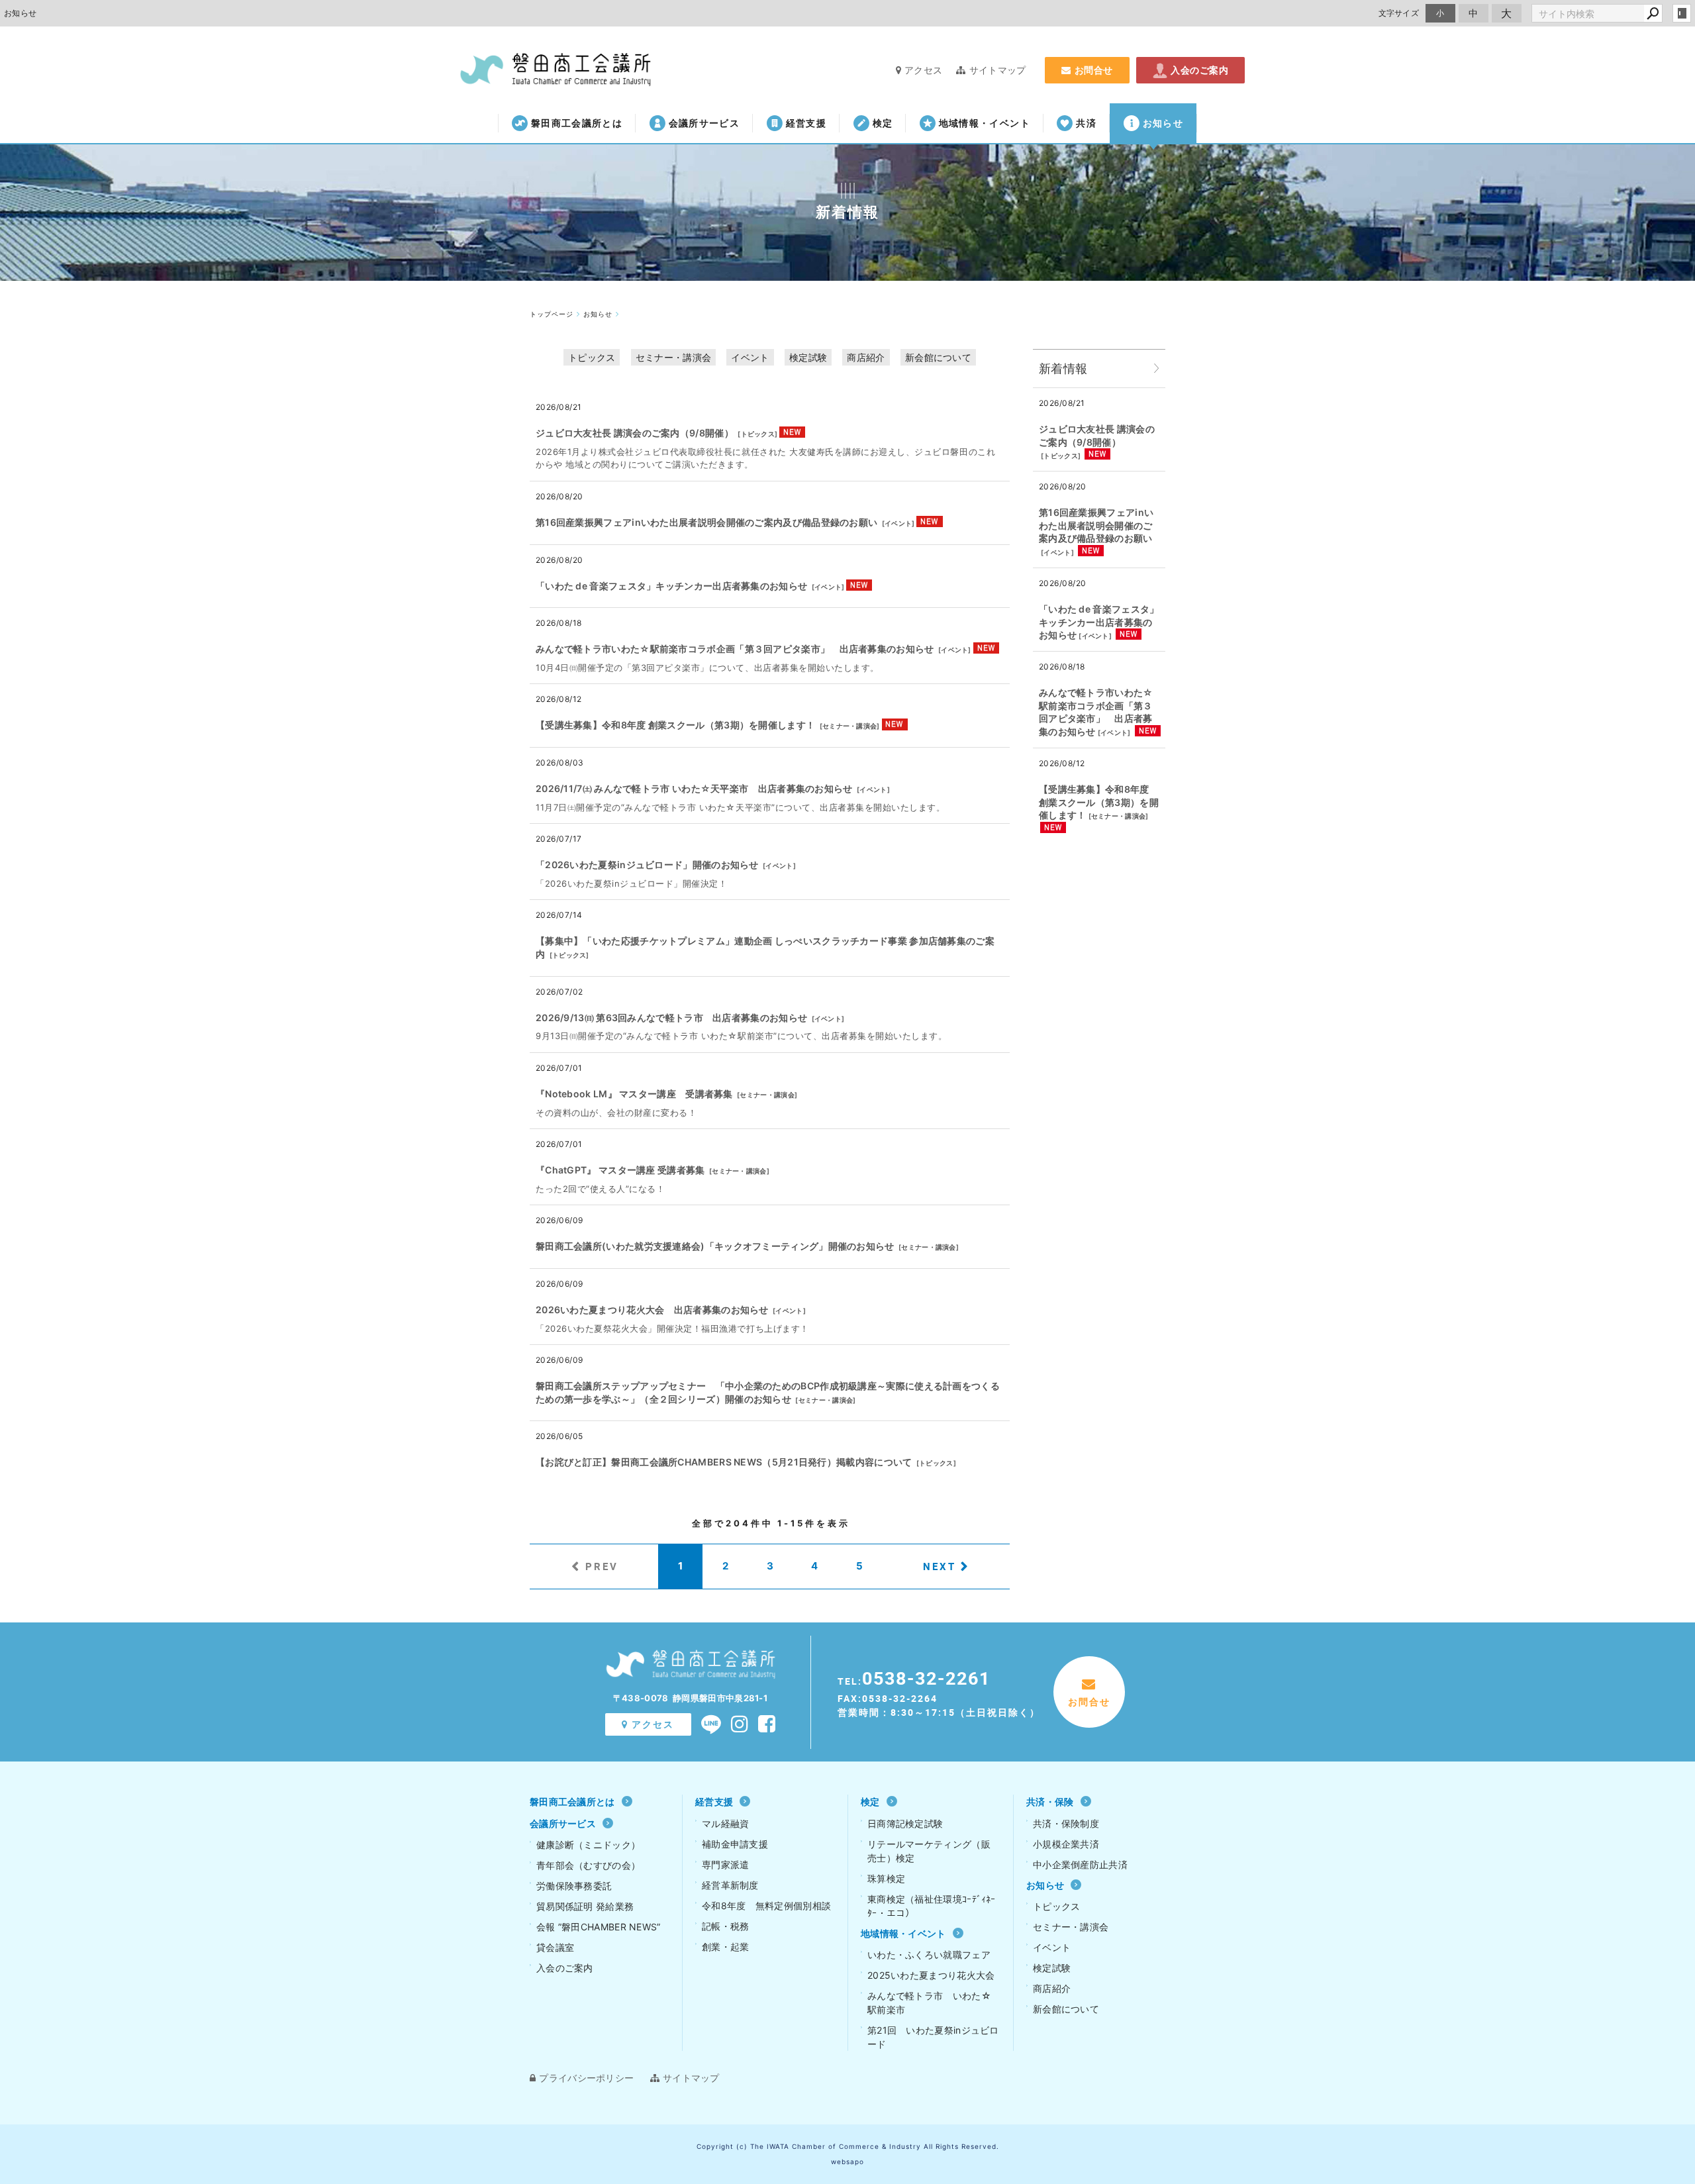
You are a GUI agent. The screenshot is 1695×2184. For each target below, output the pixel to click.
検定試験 (808, 357)
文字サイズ (1399, 13)
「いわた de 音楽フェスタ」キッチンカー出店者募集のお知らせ (671, 586)
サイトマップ (997, 70)
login (1682, 13)
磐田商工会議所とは (577, 123)
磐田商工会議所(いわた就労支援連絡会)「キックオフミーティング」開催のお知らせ (715, 1246)
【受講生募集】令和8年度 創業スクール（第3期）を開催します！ (675, 725)
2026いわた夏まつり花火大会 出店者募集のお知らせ (652, 1310)
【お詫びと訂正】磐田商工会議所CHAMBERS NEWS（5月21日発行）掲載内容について (724, 1462)
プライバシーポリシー (586, 2078)
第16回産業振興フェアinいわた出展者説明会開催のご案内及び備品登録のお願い (706, 522)
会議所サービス (704, 123)
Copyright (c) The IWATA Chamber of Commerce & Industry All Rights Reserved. (848, 2146)
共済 (1086, 123)
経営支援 (806, 123)
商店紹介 (866, 357)
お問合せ (1094, 70)
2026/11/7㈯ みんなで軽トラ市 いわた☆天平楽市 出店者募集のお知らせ (694, 788)
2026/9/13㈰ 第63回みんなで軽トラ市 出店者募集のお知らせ (671, 1018)
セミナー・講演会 (673, 357)
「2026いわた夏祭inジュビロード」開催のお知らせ (647, 865)
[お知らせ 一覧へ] (1157, 369)
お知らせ (1163, 123)
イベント (750, 357)
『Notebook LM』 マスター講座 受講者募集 (634, 1094)
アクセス (923, 70)
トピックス (592, 357)
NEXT (940, 1566)
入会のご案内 (1199, 70)
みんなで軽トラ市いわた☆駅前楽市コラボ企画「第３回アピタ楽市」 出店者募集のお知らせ (735, 649)
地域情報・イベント (985, 123)
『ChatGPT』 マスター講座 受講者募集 (620, 1170)
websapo (847, 2161)
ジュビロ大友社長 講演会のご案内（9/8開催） (635, 433)
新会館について (938, 357)
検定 (883, 123)
